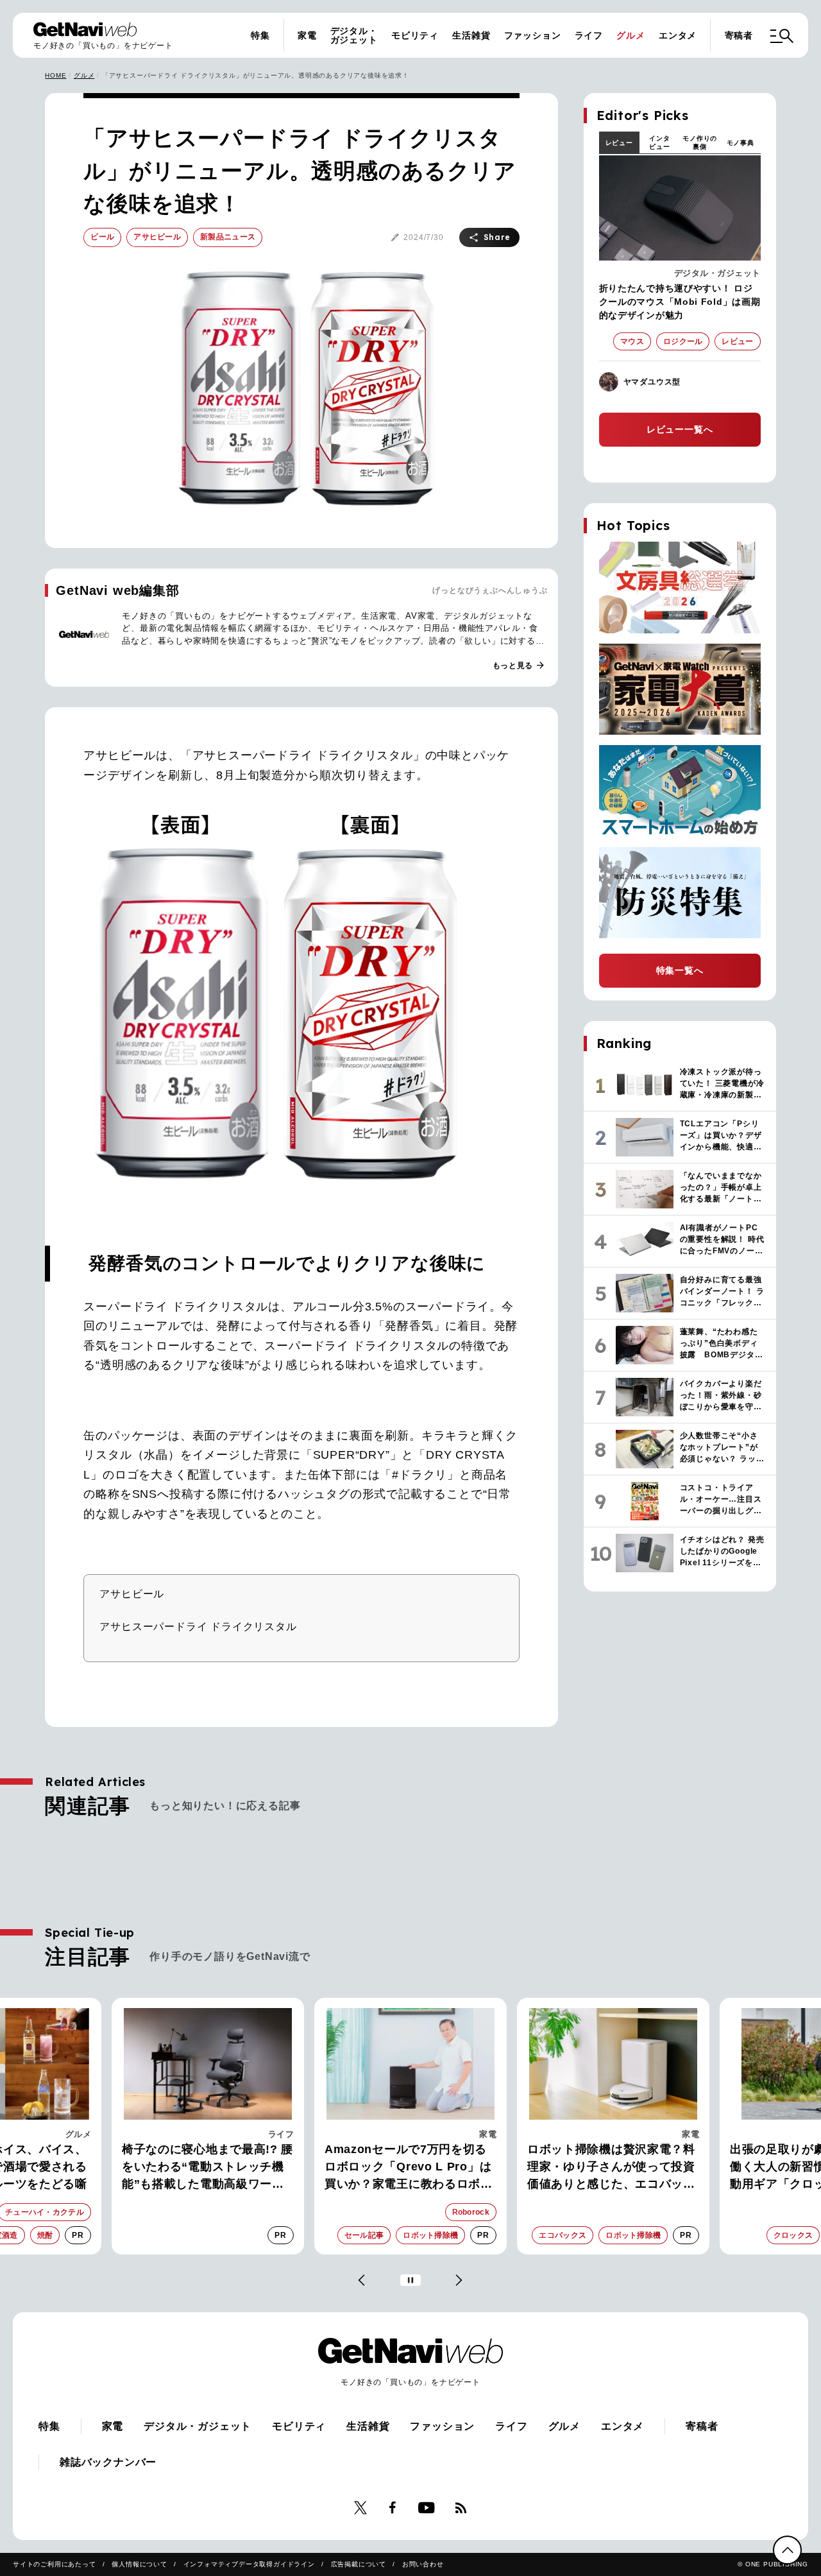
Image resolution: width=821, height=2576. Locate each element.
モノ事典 (741, 143)
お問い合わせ (423, 2564)
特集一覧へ (680, 970)
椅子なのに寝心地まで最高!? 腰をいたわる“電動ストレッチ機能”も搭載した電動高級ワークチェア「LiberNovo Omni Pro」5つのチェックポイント (207, 2168)
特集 (260, 35)
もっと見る (519, 665)
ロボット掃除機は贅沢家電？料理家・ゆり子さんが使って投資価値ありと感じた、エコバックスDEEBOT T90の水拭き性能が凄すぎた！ (613, 2168)
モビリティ (415, 35)
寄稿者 (739, 35)
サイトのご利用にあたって (55, 2564)
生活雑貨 (471, 35)
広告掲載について (359, 2564)
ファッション (533, 35)
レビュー (619, 143)
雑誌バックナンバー (108, 2462)
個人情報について (139, 2564)
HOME (55, 75)
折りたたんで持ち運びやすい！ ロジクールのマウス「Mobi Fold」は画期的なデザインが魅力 (680, 302)
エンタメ (678, 35)
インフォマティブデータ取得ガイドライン (249, 2564)
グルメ (631, 35)
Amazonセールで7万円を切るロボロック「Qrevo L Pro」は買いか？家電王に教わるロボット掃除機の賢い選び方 (409, 2168)
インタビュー (659, 142)
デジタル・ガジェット (354, 35)
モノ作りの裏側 (700, 142)
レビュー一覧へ (680, 429)
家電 (307, 35)
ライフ (589, 35)
